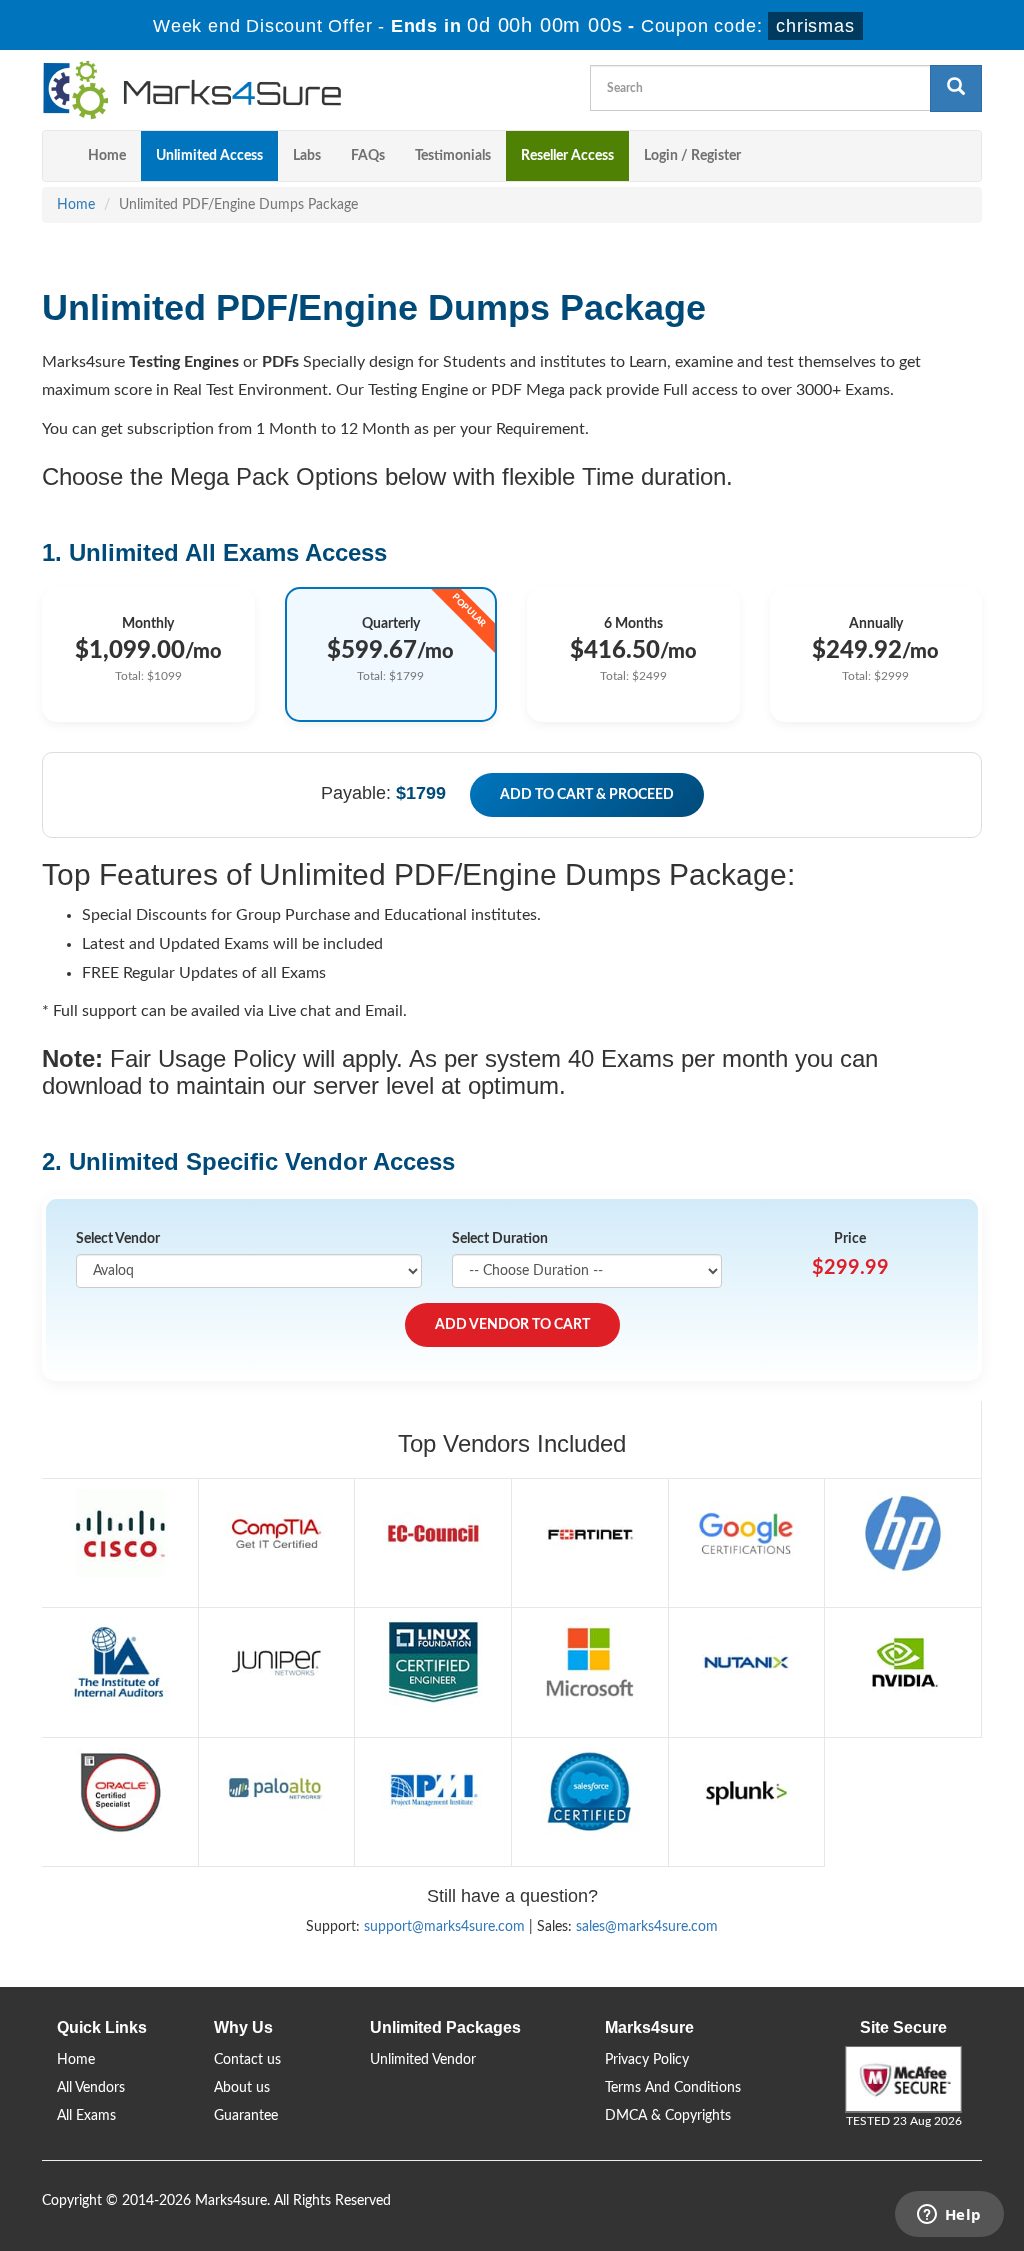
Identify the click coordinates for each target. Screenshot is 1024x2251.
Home (107, 156)
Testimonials (453, 156)
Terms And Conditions (673, 2088)
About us (242, 2088)
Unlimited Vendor (423, 2060)
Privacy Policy (647, 2060)
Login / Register (692, 156)
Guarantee (246, 2116)
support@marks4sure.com (444, 1927)
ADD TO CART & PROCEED (587, 795)
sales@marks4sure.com (647, 1927)
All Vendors (91, 2088)
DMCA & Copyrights (668, 2116)
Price (850, 1239)
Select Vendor (118, 1239)
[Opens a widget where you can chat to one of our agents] (949, 2216)
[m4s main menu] (58, 156)
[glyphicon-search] (956, 88)
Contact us (247, 2060)
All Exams (86, 2116)
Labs (307, 156)
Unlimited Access (209, 156)
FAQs (368, 156)
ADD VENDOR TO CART (512, 1325)
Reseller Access (567, 156)
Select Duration (500, 1239)
